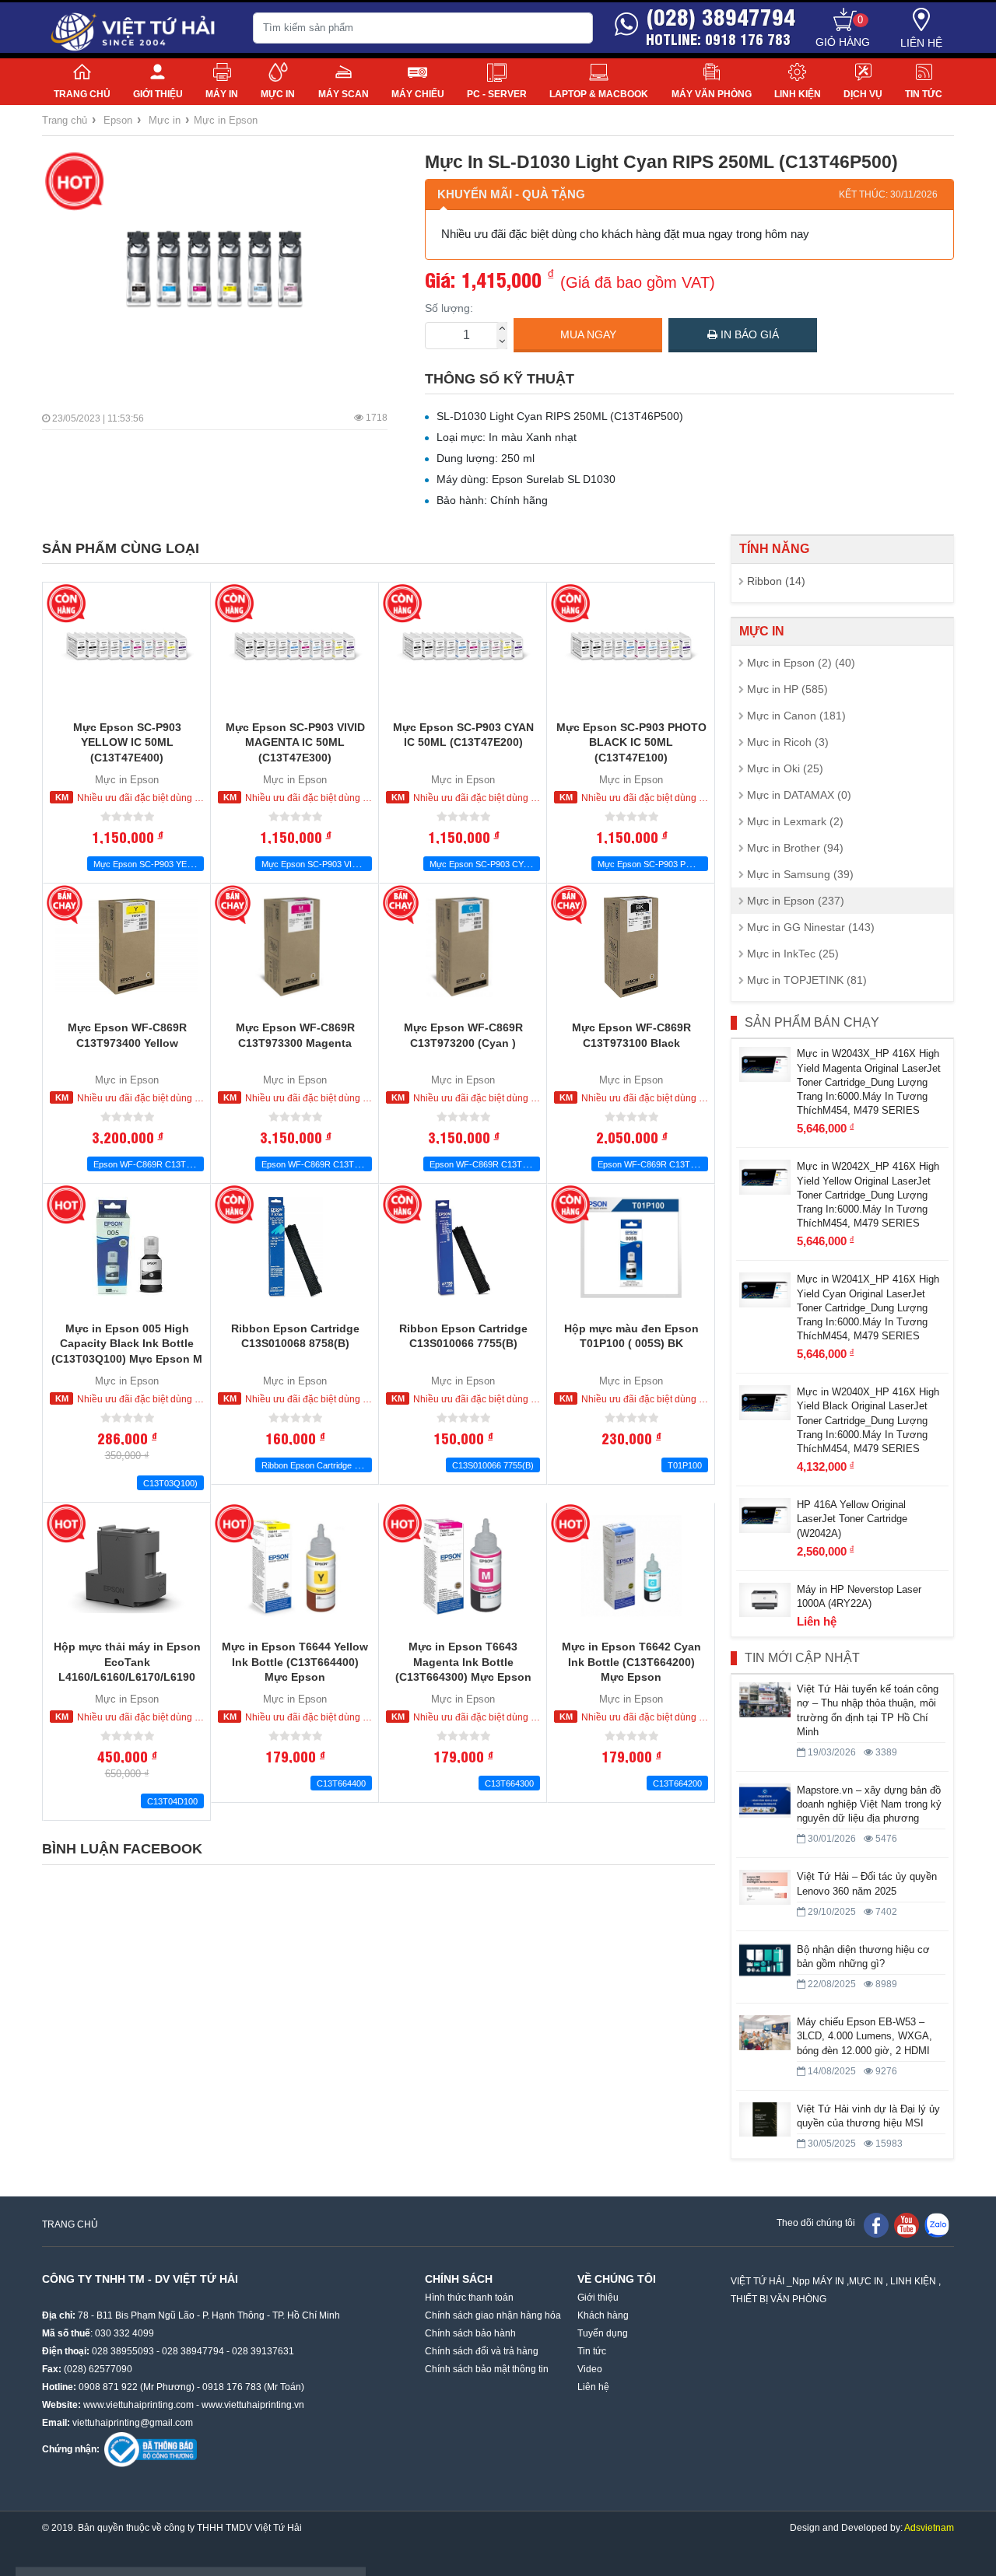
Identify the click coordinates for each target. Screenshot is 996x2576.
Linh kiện (798, 94)
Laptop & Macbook (599, 94)
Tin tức (924, 94)
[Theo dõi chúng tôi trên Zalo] (937, 2224)
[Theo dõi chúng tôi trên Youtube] (907, 2224)
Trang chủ (82, 94)
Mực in (278, 94)
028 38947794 (193, 2351)
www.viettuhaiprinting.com (139, 2405)
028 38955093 (123, 2351)
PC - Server (497, 94)
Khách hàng (603, 2315)
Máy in (222, 94)
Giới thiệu (158, 94)
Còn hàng (66, 604)
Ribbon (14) (776, 581)
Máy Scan (344, 94)
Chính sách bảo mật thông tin (487, 2369)
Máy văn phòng (712, 94)
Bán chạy (66, 905)
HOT (74, 182)
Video (590, 2369)
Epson (118, 120)
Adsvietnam (929, 2528)
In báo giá (748, 334)
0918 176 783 (232, 2387)
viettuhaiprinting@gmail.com (133, 2423)
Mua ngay (588, 334)
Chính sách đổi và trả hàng (482, 2351)
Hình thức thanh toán (469, 2298)
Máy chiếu (418, 94)
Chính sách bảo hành (470, 2333)
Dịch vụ (863, 94)
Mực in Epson (226, 120)
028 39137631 (263, 2351)
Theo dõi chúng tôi (816, 2223)
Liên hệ (921, 43)
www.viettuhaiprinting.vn (253, 2405)
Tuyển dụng (603, 2333)
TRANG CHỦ (70, 2224)
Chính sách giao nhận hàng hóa (493, 2315)
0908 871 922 (108, 2387)
